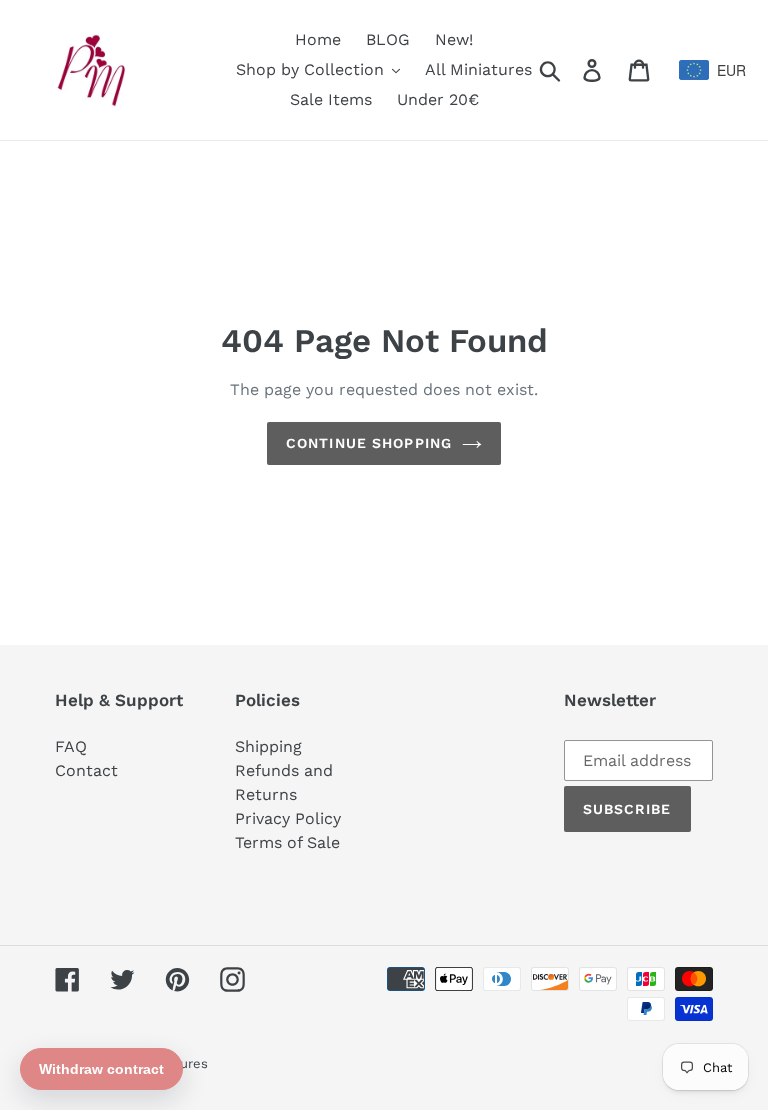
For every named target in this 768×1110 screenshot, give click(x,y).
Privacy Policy (288, 818)
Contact (86, 770)
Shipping (268, 746)
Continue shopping (369, 443)
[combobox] (696, 70)
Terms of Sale (287, 842)
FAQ (71, 746)
